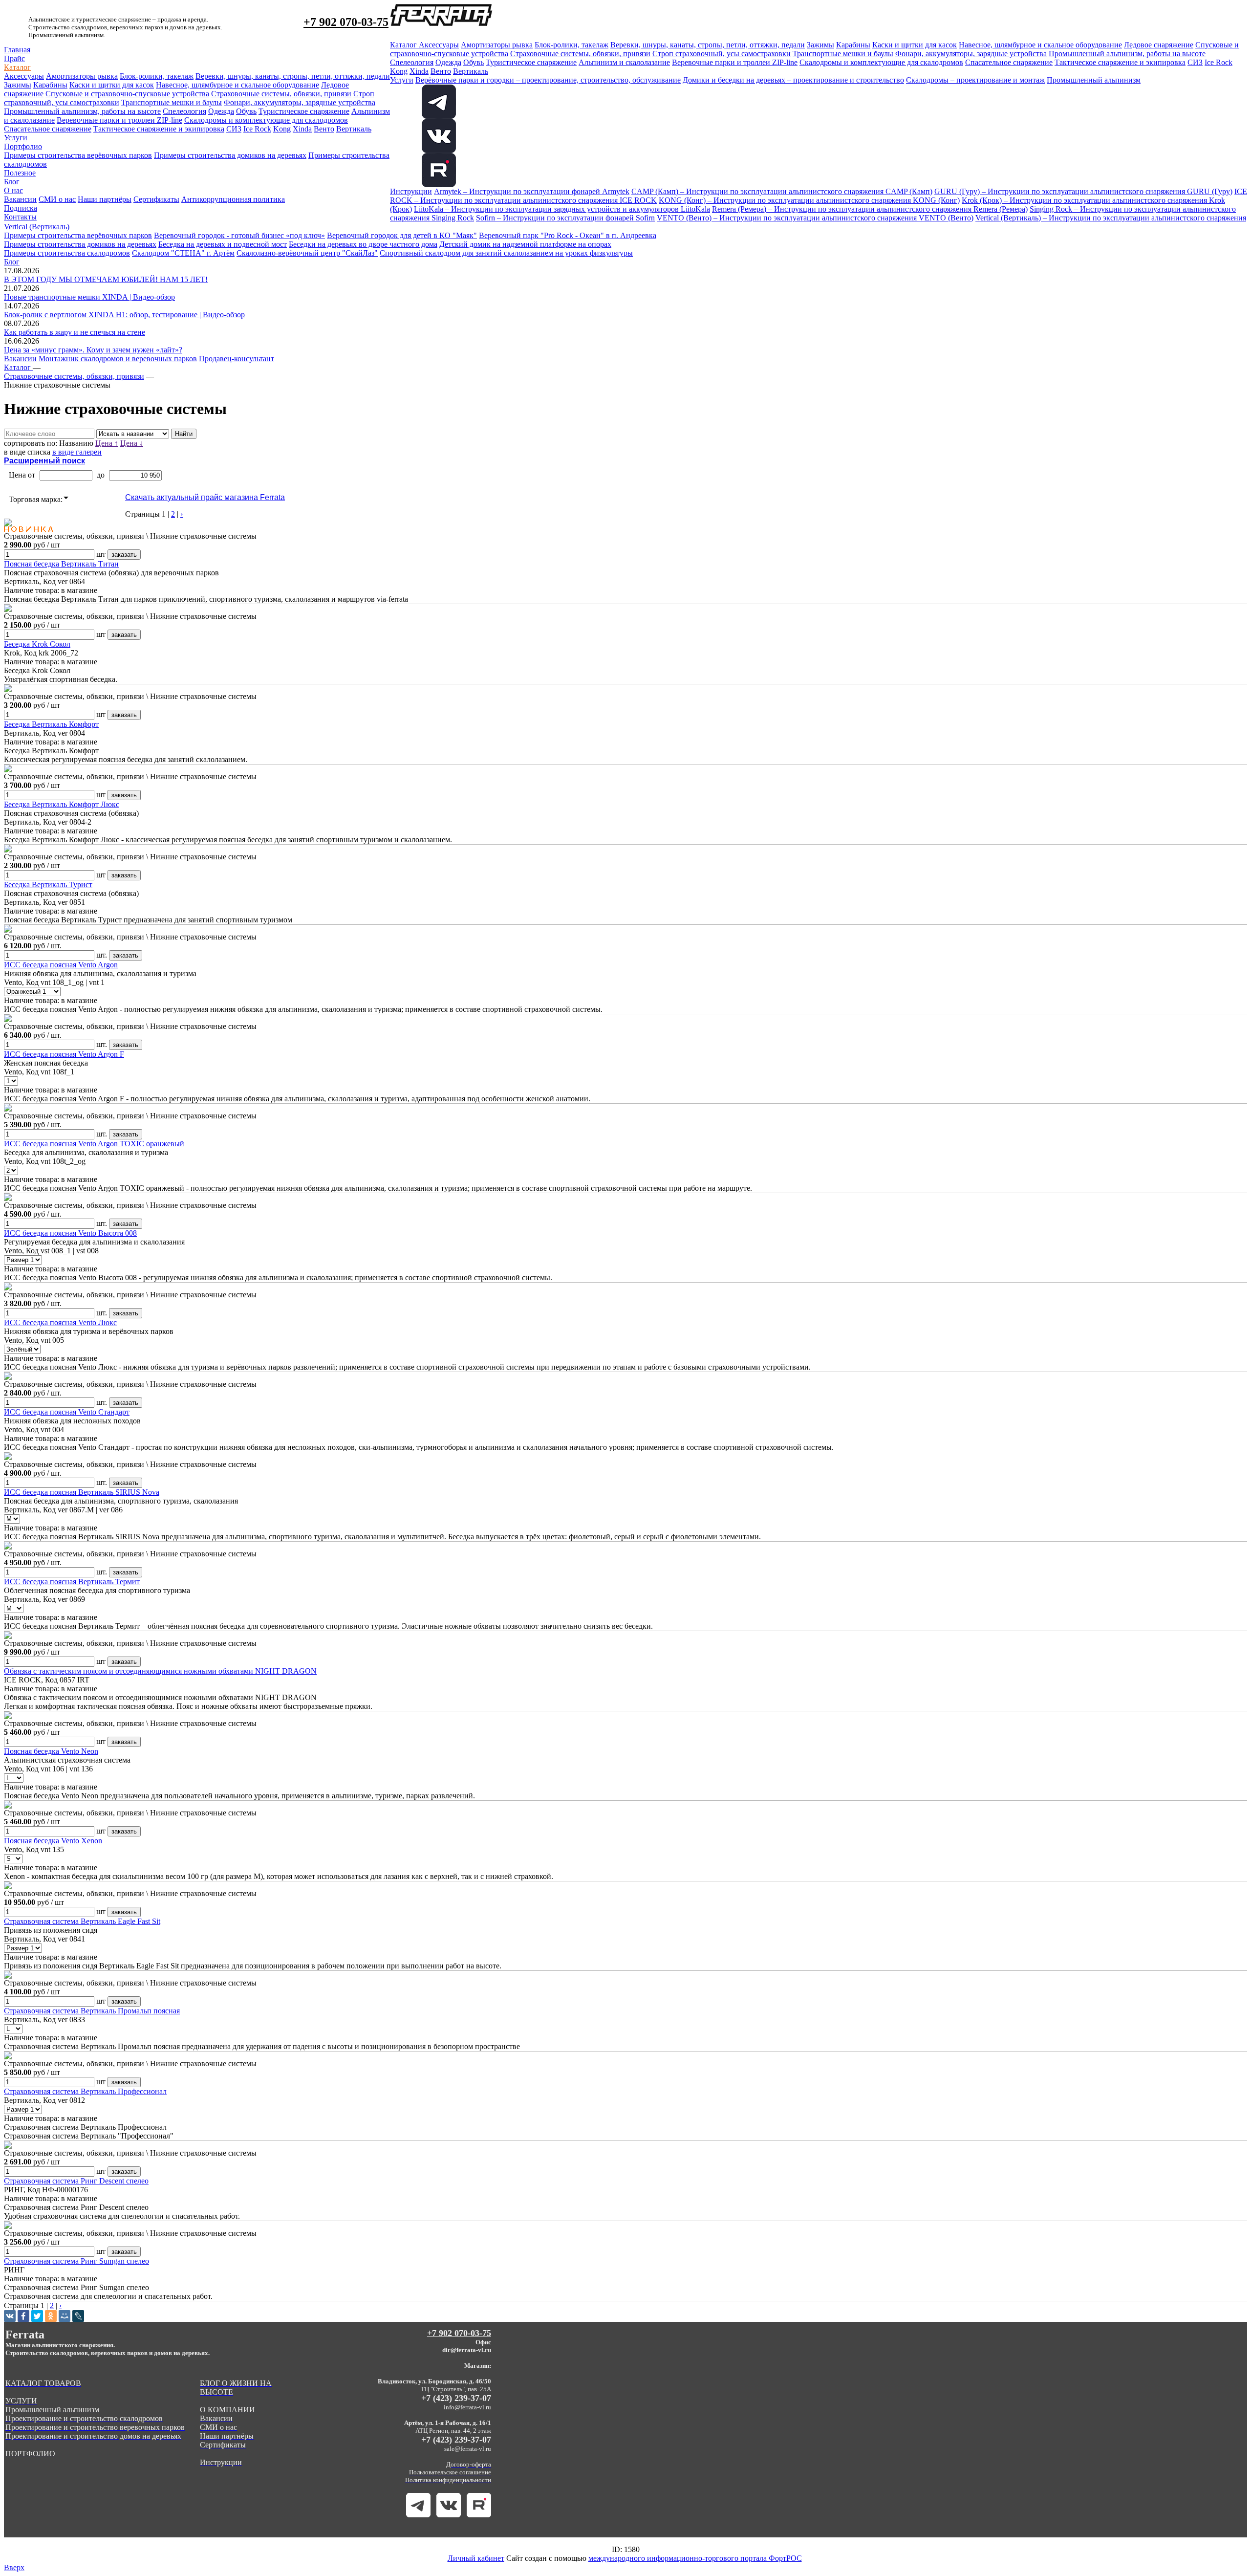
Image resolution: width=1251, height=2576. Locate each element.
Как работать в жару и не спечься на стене (75, 332)
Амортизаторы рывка (82, 76)
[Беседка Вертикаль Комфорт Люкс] (8, 770)
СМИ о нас (57, 199)
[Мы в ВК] (439, 150)
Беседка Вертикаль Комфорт (51, 724)
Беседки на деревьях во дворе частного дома (363, 244)
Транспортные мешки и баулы (172, 102)
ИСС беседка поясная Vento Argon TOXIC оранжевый (94, 1144)
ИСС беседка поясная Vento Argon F (64, 1054)
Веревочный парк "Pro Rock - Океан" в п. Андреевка (568, 235)
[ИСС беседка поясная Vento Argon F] (8, 1019)
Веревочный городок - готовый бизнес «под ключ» (239, 235)
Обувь (246, 111)
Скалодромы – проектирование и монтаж (975, 80)
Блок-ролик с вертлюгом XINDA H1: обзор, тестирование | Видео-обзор (124, 315)
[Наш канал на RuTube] (439, 185)
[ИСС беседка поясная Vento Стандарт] (8, 1377)
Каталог (17, 67)
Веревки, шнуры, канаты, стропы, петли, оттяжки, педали (293, 76)
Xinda (302, 129)
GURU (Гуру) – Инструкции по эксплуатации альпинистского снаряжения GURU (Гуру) (1083, 191)
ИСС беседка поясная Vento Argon (61, 965)
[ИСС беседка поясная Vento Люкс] (8, 1288)
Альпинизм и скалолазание (624, 62)
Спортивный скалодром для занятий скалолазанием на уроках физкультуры (506, 253)
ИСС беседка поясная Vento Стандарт (67, 1412)
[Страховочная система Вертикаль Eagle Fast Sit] (8, 1887)
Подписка (21, 208)
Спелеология (184, 111)
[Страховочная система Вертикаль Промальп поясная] (8, 1976)
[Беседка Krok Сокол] (8, 609)
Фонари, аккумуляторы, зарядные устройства (300, 102)
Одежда (221, 111)
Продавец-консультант (237, 359)
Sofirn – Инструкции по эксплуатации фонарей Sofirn (565, 218)
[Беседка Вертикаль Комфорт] (8, 689)
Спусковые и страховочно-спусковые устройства (127, 94)
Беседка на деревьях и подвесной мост (223, 244)
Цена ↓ (132, 443)
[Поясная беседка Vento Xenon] (8, 1806)
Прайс (14, 58)
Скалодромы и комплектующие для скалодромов (266, 120)
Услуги (16, 138)
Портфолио (23, 146)
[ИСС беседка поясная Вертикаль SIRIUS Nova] (8, 1457)
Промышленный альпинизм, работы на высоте (82, 111)
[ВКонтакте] (10, 2316)
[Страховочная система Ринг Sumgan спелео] (8, 2226)
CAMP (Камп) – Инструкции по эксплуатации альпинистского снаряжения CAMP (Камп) (782, 191)
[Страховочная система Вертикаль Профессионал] (8, 2057)
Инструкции (411, 191)
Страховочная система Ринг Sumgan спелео (76, 2261)
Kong (282, 129)
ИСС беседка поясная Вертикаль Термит (72, 1582)
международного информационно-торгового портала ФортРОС (695, 2558)
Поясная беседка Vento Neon (51, 1751)
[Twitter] (37, 2316)
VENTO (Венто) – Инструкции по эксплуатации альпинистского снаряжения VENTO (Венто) (815, 218)
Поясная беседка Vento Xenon (53, 1841)
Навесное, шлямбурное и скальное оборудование (237, 85)
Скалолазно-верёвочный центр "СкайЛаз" (307, 253)
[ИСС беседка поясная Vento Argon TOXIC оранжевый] (8, 1109)
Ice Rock (257, 129)
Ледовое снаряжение (1159, 45)
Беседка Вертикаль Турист (48, 884)
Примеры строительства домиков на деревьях (230, 155)
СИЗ (234, 129)
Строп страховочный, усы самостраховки (722, 54)
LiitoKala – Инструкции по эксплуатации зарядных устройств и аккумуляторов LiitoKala (562, 209)
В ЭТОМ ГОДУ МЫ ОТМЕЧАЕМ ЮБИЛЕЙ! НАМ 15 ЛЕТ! (106, 279)
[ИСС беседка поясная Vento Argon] (8, 930)
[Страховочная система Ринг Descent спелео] (8, 2146)
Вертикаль (354, 129)
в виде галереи (77, 452)
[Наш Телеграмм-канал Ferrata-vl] (439, 116)
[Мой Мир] (65, 2316)
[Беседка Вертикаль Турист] (8, 850)
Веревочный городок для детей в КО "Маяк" (402, 235)
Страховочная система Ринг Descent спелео (76, 2181)
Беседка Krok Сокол (37, 644)
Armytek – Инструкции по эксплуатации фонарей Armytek (532, 191)
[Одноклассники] (51, 2316)
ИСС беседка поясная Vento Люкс (60, 1322)
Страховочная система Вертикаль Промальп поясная (92, 2011)
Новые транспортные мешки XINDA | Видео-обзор (89, 297)
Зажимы (18, 85)
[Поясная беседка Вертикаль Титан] (8, 524)
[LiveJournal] (78, 2316)
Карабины (50, 85)
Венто (324, 129)
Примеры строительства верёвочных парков (78, 155)
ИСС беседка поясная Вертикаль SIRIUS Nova (82, 1492)
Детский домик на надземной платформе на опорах (525, 244)
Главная (17, 50)
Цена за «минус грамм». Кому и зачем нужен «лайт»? (93, 350)
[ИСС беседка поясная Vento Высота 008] (8, 1198)
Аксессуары (24, 76)
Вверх (14, 2567)
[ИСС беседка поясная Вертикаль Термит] (8, 1547)
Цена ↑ (107, 443)
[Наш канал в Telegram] (418, 2515)
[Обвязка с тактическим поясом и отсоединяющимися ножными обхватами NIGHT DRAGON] (8, 1636)
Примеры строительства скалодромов (67, 253)
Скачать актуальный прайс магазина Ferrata (205, 497)
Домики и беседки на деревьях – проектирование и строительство (793, 80)
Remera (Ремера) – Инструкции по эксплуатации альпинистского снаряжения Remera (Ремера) (870, 209)
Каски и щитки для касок (112, 85)
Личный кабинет (476, 2558)
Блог (12, 182)
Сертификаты (156, 199)
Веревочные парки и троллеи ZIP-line (119, 120)
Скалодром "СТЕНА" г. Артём (183, 253)
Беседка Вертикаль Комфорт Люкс (62, 804)
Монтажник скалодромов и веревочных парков (118, 359)
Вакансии (20, 199)
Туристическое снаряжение (304, 111)
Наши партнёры (105, 199)
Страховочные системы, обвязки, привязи (281, 94)
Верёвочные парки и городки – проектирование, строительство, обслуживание (548, 80)
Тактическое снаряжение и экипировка (159, 129)
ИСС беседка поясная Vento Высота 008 (70, 1233)
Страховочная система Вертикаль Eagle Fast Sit (82, 1921)
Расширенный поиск (44, 461)
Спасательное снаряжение (48, 129)
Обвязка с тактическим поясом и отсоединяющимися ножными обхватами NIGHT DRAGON (160, 1671)
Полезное (20, 173)
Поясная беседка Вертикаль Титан (61, 564)
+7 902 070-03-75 (346, 22)
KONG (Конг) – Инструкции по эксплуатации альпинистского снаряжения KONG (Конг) (809, 200)
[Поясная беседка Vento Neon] (8, 1716)
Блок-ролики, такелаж (157, 76)
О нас (13, 190)
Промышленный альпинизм (1094, 80)
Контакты (20, 217)
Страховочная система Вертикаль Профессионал (85, 2091)
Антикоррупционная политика (233, 199)
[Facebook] (23, 2316)
